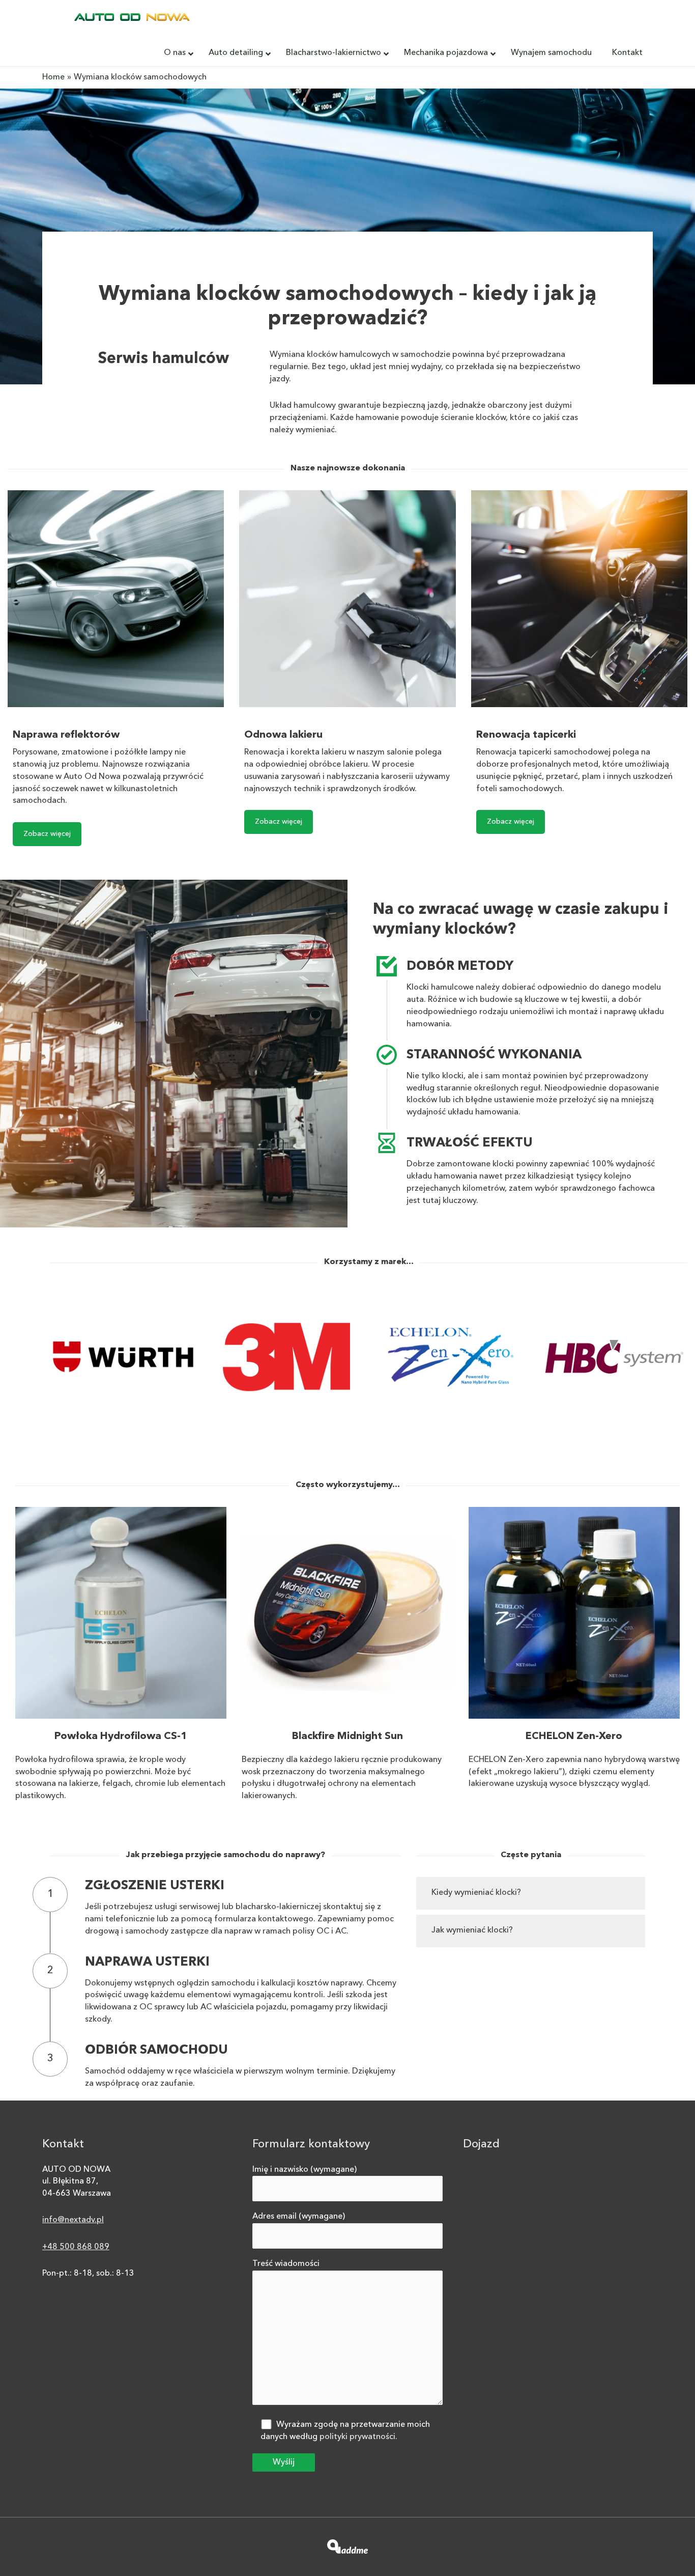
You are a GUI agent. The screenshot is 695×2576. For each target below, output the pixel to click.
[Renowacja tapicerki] (579, 598)
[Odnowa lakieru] (347, 598)
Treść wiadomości (286, 2264)
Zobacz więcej (47, 834)
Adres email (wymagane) (299, 2217)
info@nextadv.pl (73, 2220)
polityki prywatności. (358, 2437)
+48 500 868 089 (76, 2247)
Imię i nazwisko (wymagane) (305, 2170)
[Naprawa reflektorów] (116, 598)
